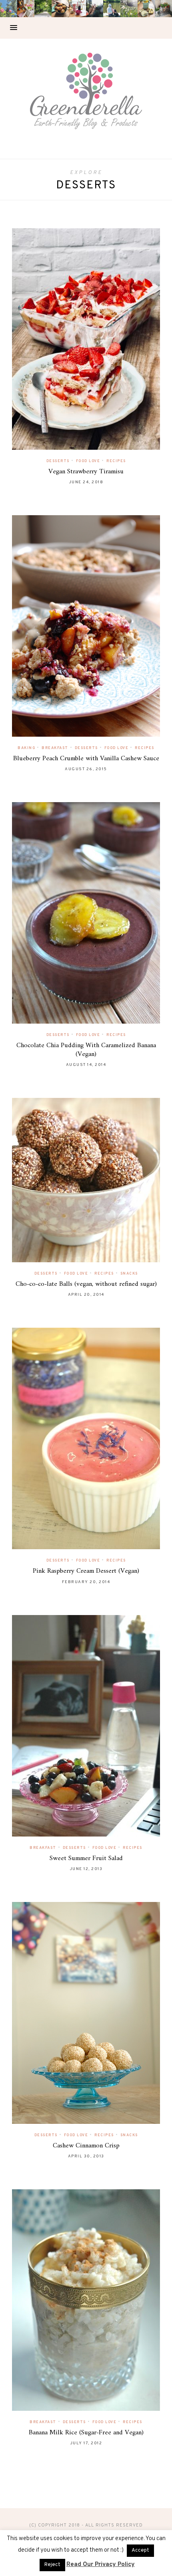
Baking (26, 748)
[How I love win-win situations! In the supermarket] (146, 9)
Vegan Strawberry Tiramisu (86, 472)
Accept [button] (140, 2550)
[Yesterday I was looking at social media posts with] (43, 9)
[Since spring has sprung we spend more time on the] (163, 9)
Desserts (58, 461)
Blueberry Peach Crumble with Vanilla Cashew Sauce (86, 759)
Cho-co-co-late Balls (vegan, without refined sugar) (86, 1284)
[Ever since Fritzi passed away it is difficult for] (129, 9)
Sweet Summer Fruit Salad (86, 1858)
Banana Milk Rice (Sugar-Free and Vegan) (86, 2433)
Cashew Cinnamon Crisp (86, 2146)
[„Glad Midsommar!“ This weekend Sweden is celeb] (26, 9)
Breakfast (55, 748)
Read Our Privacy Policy (101, 2565)
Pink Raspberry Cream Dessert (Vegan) (86, 1571)
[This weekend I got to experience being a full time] (112, 9)
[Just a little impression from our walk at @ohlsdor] (9, 9)
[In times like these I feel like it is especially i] (95, 9)
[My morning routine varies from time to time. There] (77, 9)
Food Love (88, 461)
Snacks (129, 1274)
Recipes (116, 461)
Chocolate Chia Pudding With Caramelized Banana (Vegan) (86, 1050)
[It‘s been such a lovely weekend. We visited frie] (60, 9)
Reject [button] (52, 2565)
